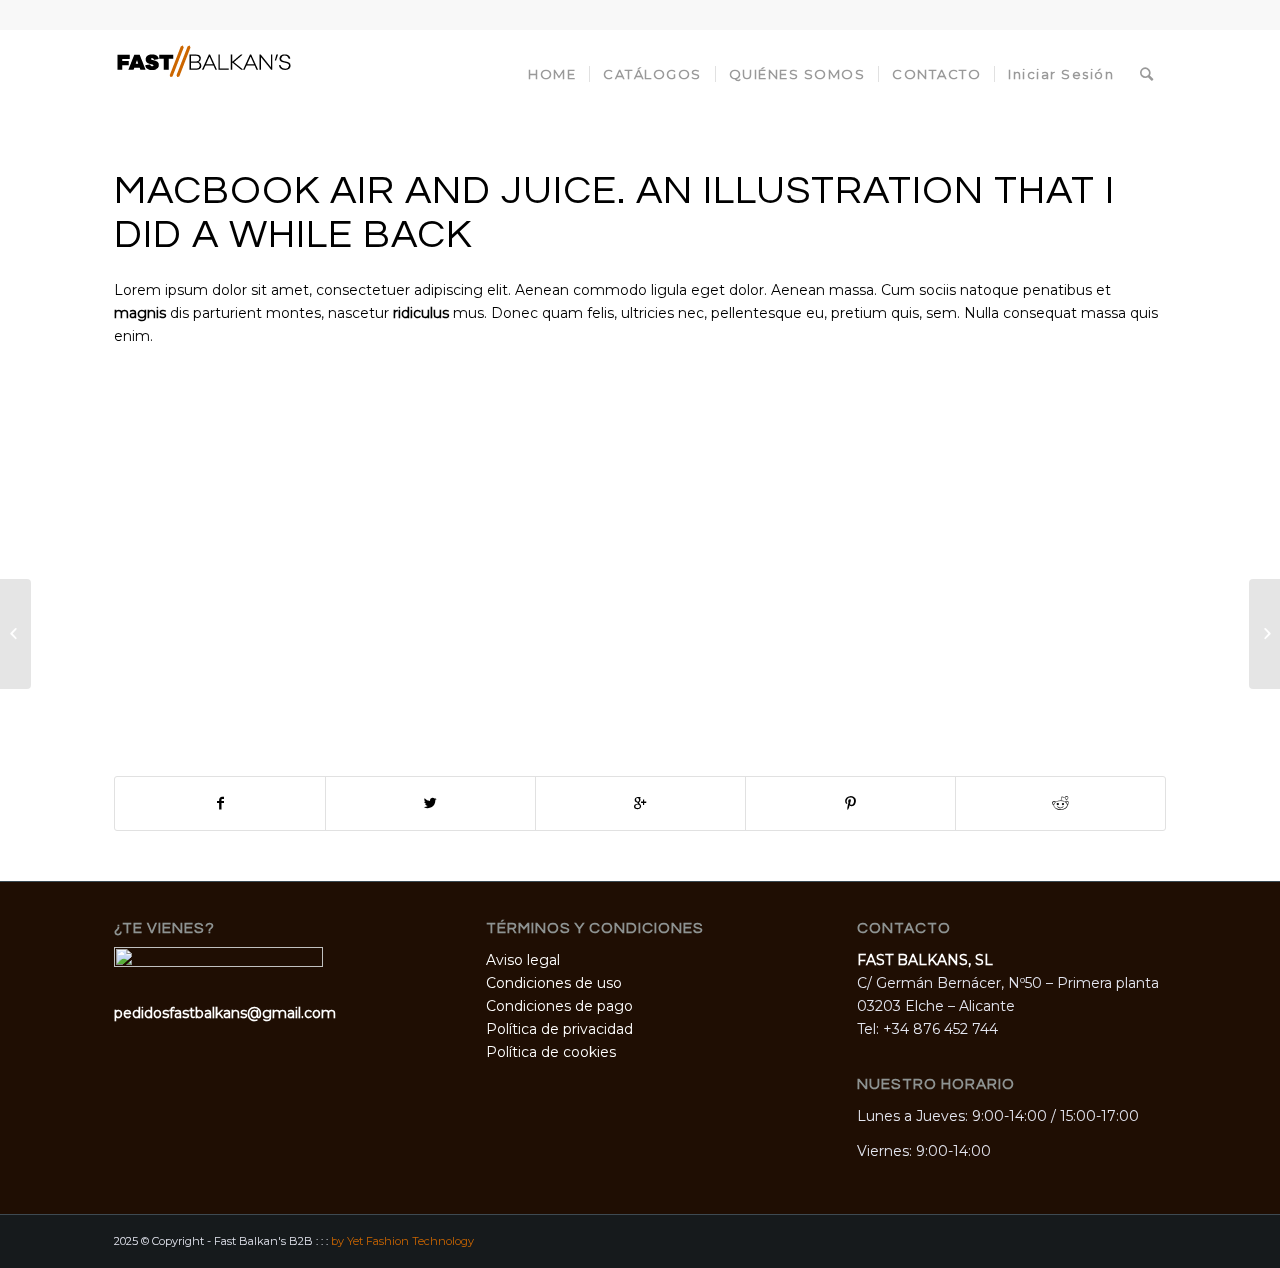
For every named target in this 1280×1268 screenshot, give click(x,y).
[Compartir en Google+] (640, 803)
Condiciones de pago (559, 1006)
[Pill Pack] (15, 634)
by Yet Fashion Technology (402, 1241)
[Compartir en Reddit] (1060, 803)
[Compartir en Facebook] (220, 803)
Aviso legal (523, 960)
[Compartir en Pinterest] (850, 803)
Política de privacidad (559, 1029)
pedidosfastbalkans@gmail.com (225, 1013)
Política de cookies (551, 1052)
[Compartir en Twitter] (430, 803)
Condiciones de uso (554, 983)
